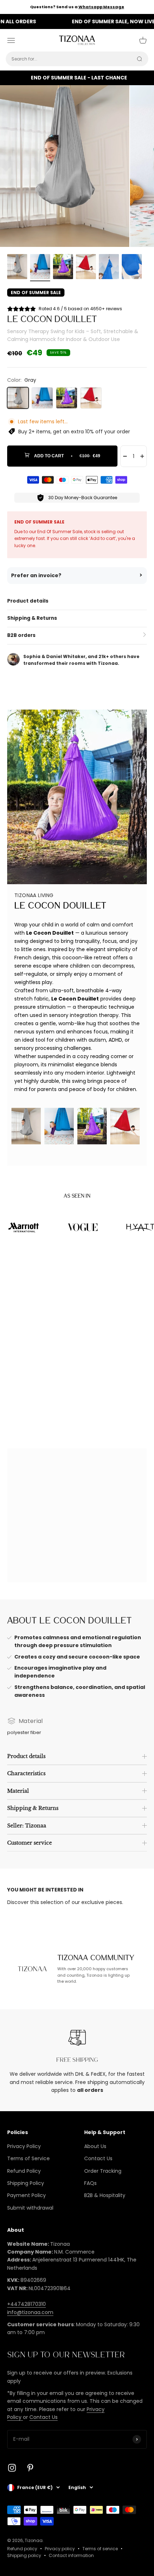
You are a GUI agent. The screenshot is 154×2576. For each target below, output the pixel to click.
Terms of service (100, 2549)
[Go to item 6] (132, 268)
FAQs (90, 2183)
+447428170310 (27, 2304)
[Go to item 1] (17, 268)
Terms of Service (28, 2158)
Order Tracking (103, 2171)
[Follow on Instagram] (12, 2468)
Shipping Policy (26, 2183)
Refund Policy (24, 2171)
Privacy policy (60, 2549)
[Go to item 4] (86, 268)
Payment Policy (27, 2195)
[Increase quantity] (142, 456)
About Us (95, 2146)
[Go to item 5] (109, 268)
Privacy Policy (24, 2146)
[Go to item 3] (63, 268)
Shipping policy (24, 2555)
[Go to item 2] (40, 268)
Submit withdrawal (30, 2208)
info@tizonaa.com (30, 2312)
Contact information (71, 2555)
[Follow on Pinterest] (30, 2468)
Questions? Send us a (77, 7)
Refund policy (22, 2549)
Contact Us (98, 2158)
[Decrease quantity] (125, 456)
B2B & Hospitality (105, 2195)
